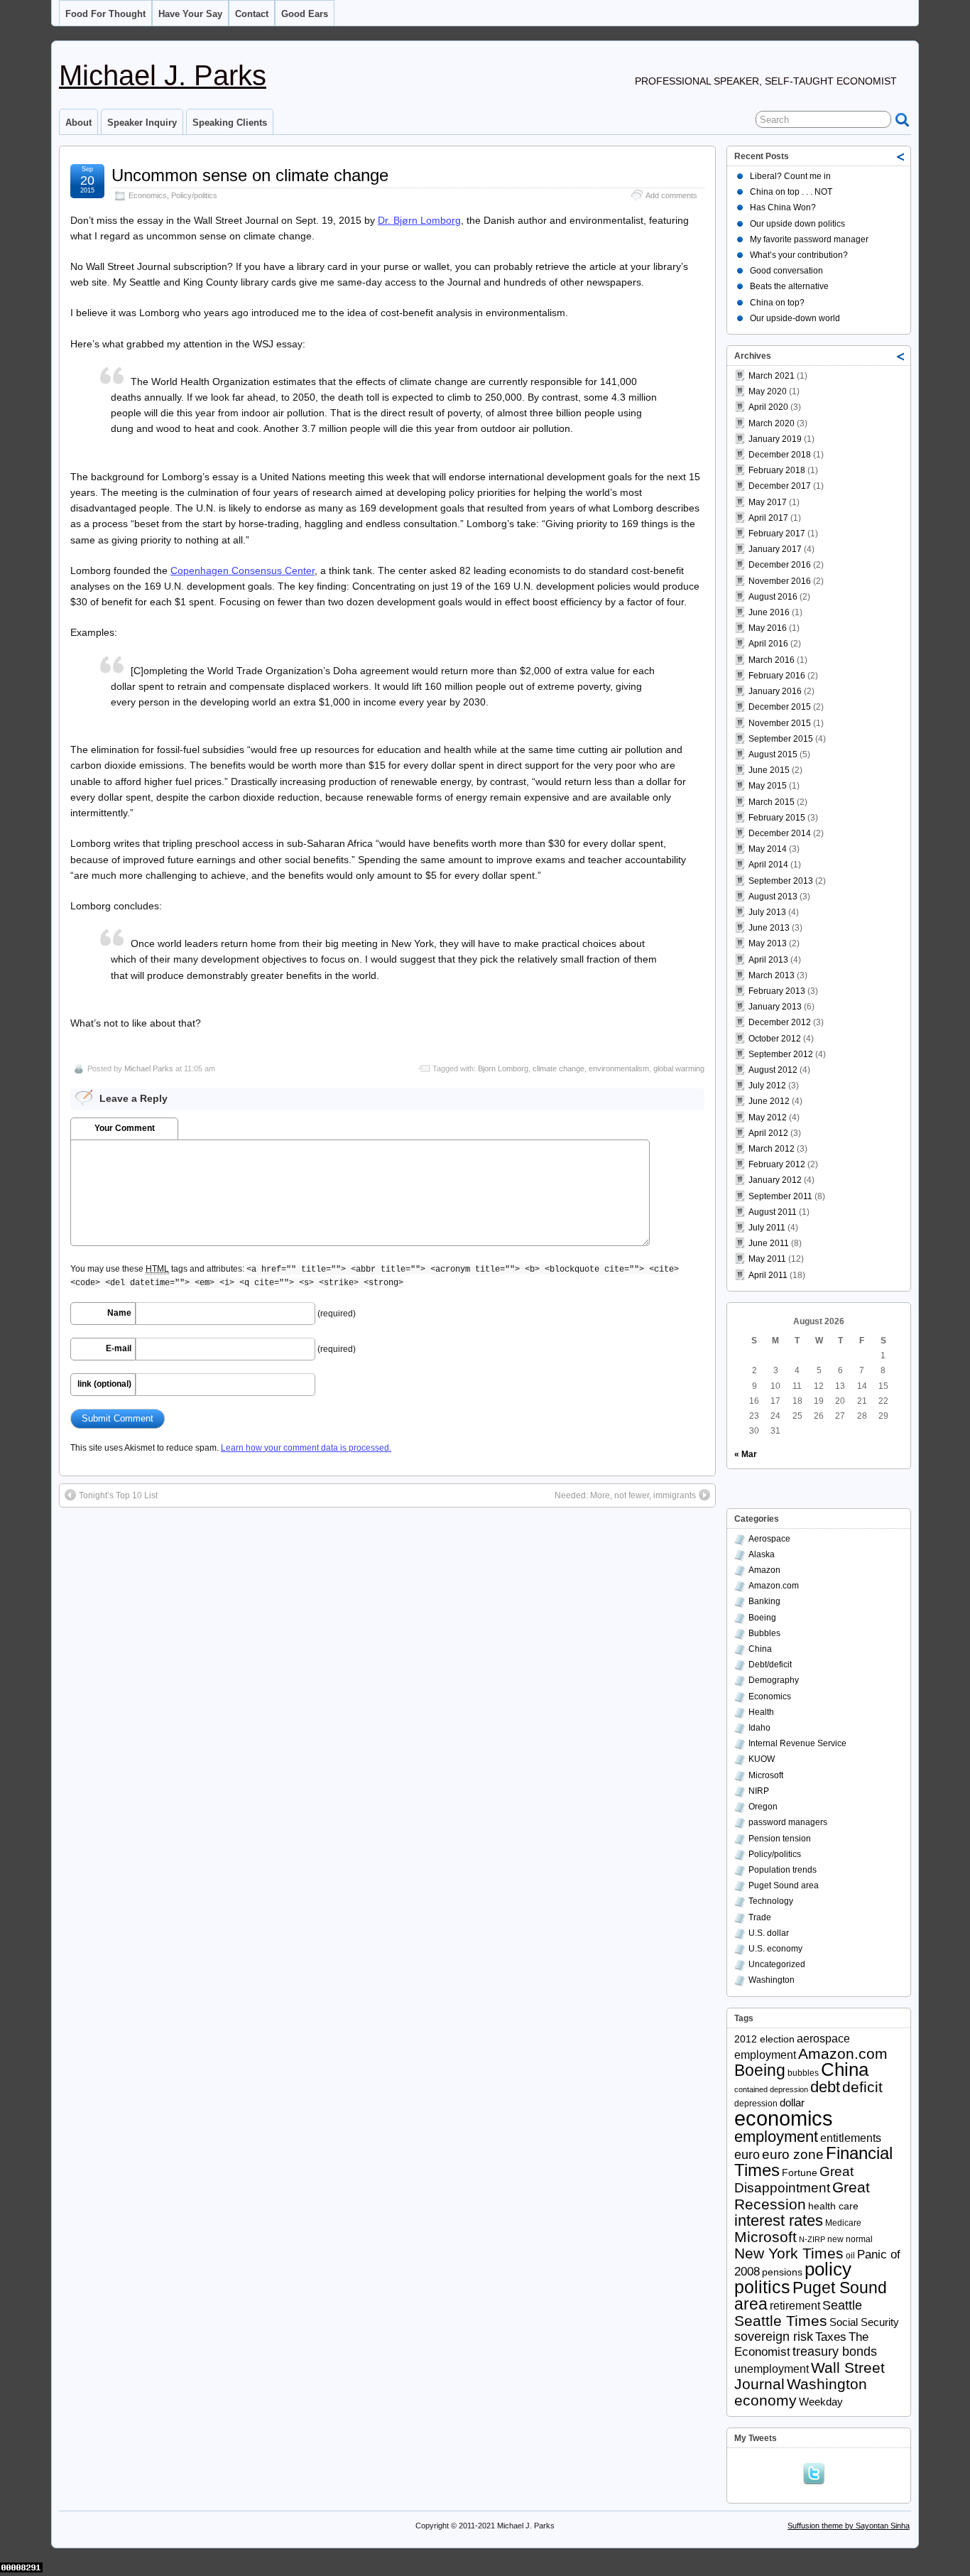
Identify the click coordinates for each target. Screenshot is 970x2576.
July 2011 (767, 1228)
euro (747, 2155)
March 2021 (772, 376)
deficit (862, 2087)
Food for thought (105, 14)
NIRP (759, 1791)
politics (762, 2287)
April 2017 (768, 518)
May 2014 (768, 849)
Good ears (305, 14)
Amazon (764, 1570)
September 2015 (781, 739)
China (760, 1649)
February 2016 (777, 676)
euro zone (793, 2154)
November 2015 (780, 723)
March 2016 (772, 660)
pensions (782, 2272)
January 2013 (775, 1007)
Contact (252, 14)
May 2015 (768, 786)
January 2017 (775, 549)
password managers (788, 1822)
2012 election (764, 2039)
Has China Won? (783, 207)
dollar (792, 2103)
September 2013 (781, 881)
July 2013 (767, 912)
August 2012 (773, 1070)
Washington (772, 1980)
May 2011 (767, 1259)
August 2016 (773, 597)
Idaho (759, 1728)
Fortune (800, 2173)
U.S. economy (775, 1949)
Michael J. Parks (163, 75)
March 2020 (772, 423)
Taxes (831, 2337)
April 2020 (768, 407)
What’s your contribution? (799, 255)
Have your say (190, 14)
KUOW (762, 1759)
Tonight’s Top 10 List (118, 1495)
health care (833, 2206)
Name (119, 1313)
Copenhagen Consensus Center (243, 570)
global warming (679, 1068)
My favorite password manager (809, 239)
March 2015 (772, 802)
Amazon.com (774, 1586)
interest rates (779, 2220)
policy (828, 2269)
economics (784, 2118)
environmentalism (619, 1068)
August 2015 (773, 754)
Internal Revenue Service (797, 1743)
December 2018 (780, 455)
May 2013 (768, 943)
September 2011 (780, 1196)
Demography (774, 1680)
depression (756, 2104)
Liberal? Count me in (790, 176)
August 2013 (773, 897)
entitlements (851, 2138)
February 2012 (777, 1164)
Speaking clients (230, 123)
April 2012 (768, 1133)
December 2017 (780, 486)
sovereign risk (774, 2337)
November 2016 (780, 581)
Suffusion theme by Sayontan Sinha (849, 2526)
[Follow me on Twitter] (817, 2472)
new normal (850, 2239)
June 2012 (769, 1101)
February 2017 (777, 534)
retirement (795, 2306)
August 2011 (773, 1212)
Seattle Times (781, 2321)
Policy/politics (194, 195)
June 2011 (769, 1243)
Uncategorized (777, 1964)
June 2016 (769, 612)
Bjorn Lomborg (503, 1068)
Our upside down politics (797, 224)
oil (850, 2256)
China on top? (777, 303)
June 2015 (769, 770)
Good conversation (786, 271)
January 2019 (775, 439)
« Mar (746, 1454)
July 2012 (767, 1086)
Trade (760, 1917)
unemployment (772, 2369)
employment (776, 2137)
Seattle (842, 2305)
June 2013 (769, 928)
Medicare (843, 2223)
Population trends (783, 1870)
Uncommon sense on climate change (250, 175)
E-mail (119, 1348)
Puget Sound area (784, 1885)
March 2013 (772, 975)
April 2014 (768, 865)
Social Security (864, 2322)
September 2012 (781, 1054)
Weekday (821, 2402)
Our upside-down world (795, 318)
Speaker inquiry (142, 123)
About (78, 123)
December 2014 (780, 833)
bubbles (803, 2073)
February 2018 (777, 470)
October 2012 (775, 1039)
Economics (148, 195)
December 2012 (780, 1022)
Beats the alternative (789, 286)
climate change (558, 1068)
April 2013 (768, 960)
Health (761, 1712)
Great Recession (802, 2195)
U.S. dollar (769, 1933)
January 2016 (775, 691)
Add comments (671, 195)
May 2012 (768, 1117)
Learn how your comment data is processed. (306, 1448)
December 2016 (780, 565)
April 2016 (768, 644)
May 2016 (768, 628)
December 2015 (780, 707)
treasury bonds (835, 2352)
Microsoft (766, 1775)
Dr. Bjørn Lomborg (419, 220)
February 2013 (777, 991)
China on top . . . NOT (791, 192)
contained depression (771, 2089)
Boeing (762, 1618)
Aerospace (769, 1539)
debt (825, 2087)
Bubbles (764, 1633)
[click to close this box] (901, 156)
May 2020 (768, 391)
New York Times (789, 2253)
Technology (771, 1901)
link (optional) (104, 1384)
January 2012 (775, 1180)
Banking (764, 1601)
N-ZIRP (812, 2239)
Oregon (763, 1807)
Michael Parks (149, 1068)
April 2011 (768, 1275)
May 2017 (768, 502)
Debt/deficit (770, 1665)
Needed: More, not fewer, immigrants (625, 1495)
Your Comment (125, 1128)
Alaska (762, 1554)
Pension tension (780, 1839)
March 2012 (772, 1149)
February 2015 (777, 818)
